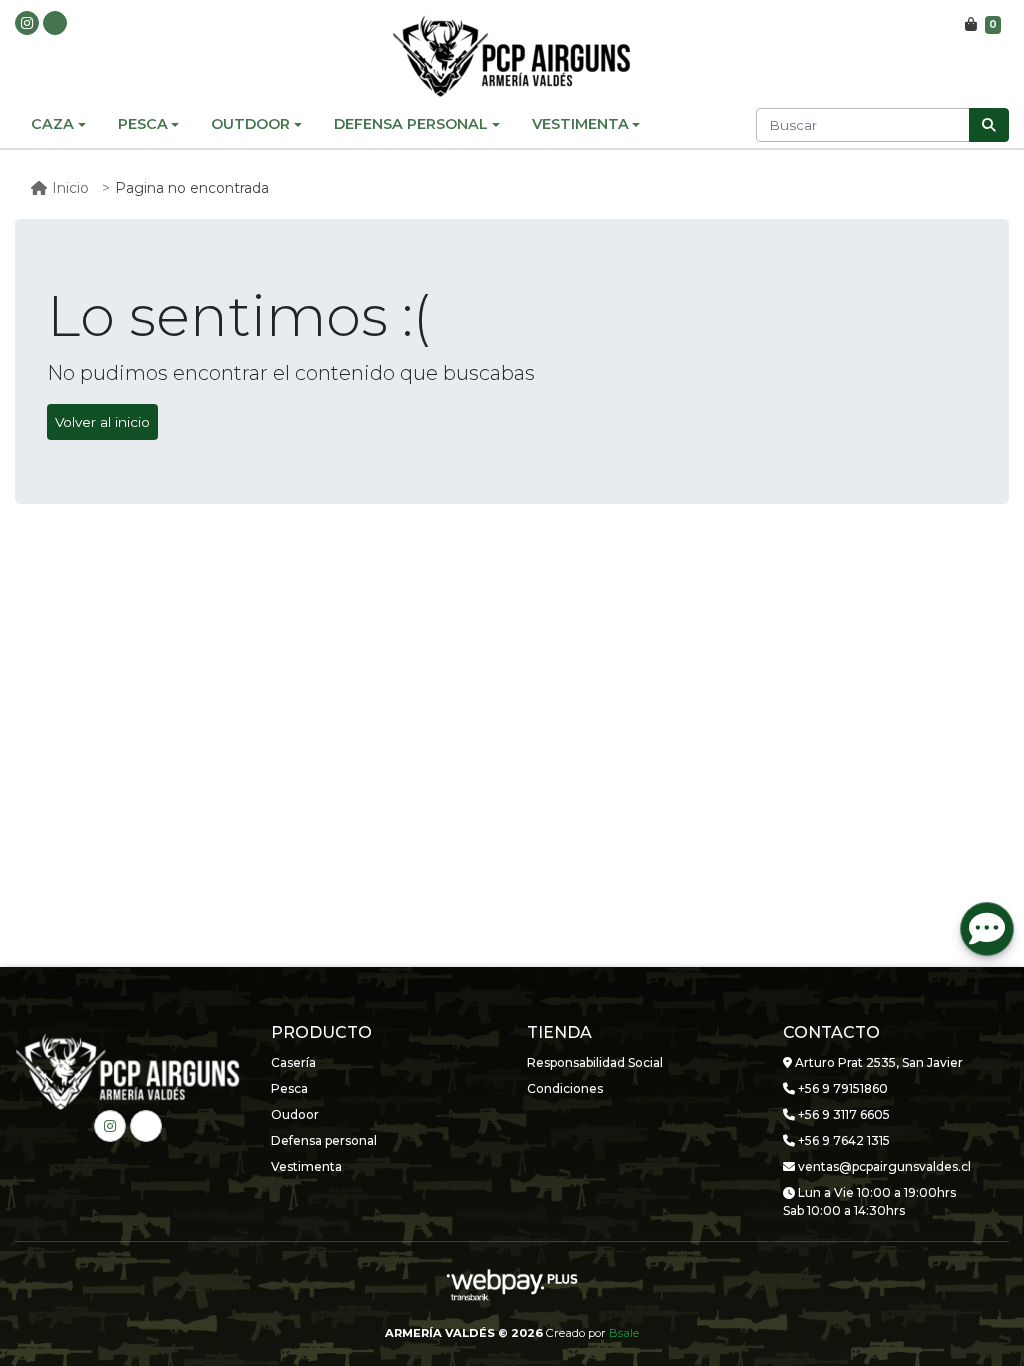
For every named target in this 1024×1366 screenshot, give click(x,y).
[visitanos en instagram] (27, 23)
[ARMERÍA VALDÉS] (512, 56)
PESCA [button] (143, 124)
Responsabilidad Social (595, 1062)
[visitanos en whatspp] (55, 23)
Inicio (70, 188)
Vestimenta (306, 1166)
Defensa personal (324, 1140)
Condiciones (565, 1088)
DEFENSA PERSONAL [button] (411, 124)
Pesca (289, 1088)
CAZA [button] (52, 124)
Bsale (624, 1333)
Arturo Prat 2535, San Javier (877, 1062)
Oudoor (295, 1114)
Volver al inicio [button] (102, 422)
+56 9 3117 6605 (842, 1114)
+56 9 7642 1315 (842, 1140)
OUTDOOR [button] (250, 124)
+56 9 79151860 (841, 1088)
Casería (293, 1062)
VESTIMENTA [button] (580, 124)
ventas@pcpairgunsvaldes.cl (883, 1166)
